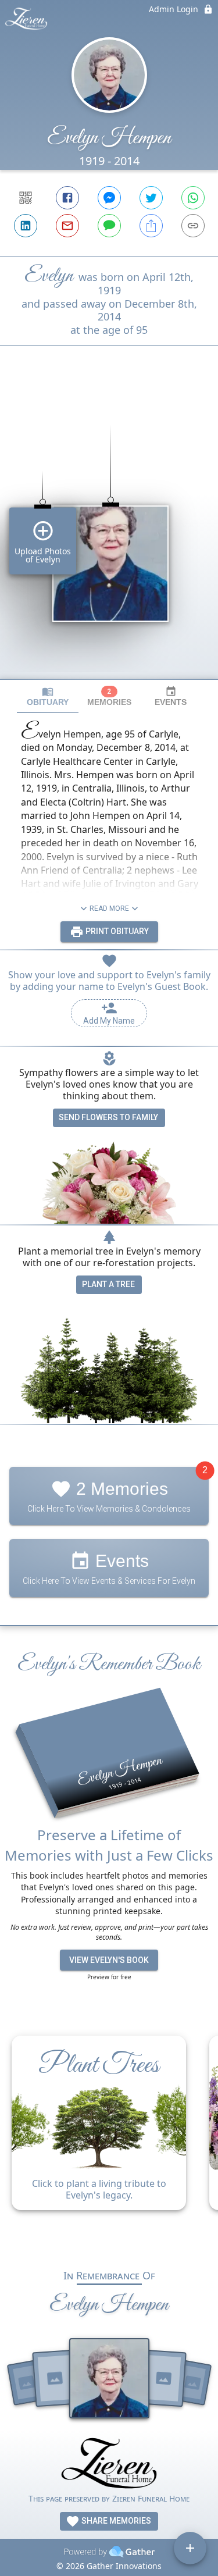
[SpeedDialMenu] (190, 2548)
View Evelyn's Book (109, 1960)
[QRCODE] (26, 198)
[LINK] (193, 226)
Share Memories (115, 2521)
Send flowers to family (108, 1117)
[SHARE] (151, 226)
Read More (109, 908)
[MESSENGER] (109, 198)
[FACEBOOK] (67, 198)
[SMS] (109, 226)
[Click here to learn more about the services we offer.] (109, 2465)
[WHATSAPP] (193, 198)
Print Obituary (116, 931)
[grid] (109, 532)
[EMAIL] (67, 226)
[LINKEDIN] (26, 226)
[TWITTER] (151, 198)
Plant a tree (108, 1284)
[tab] (48, 696)
